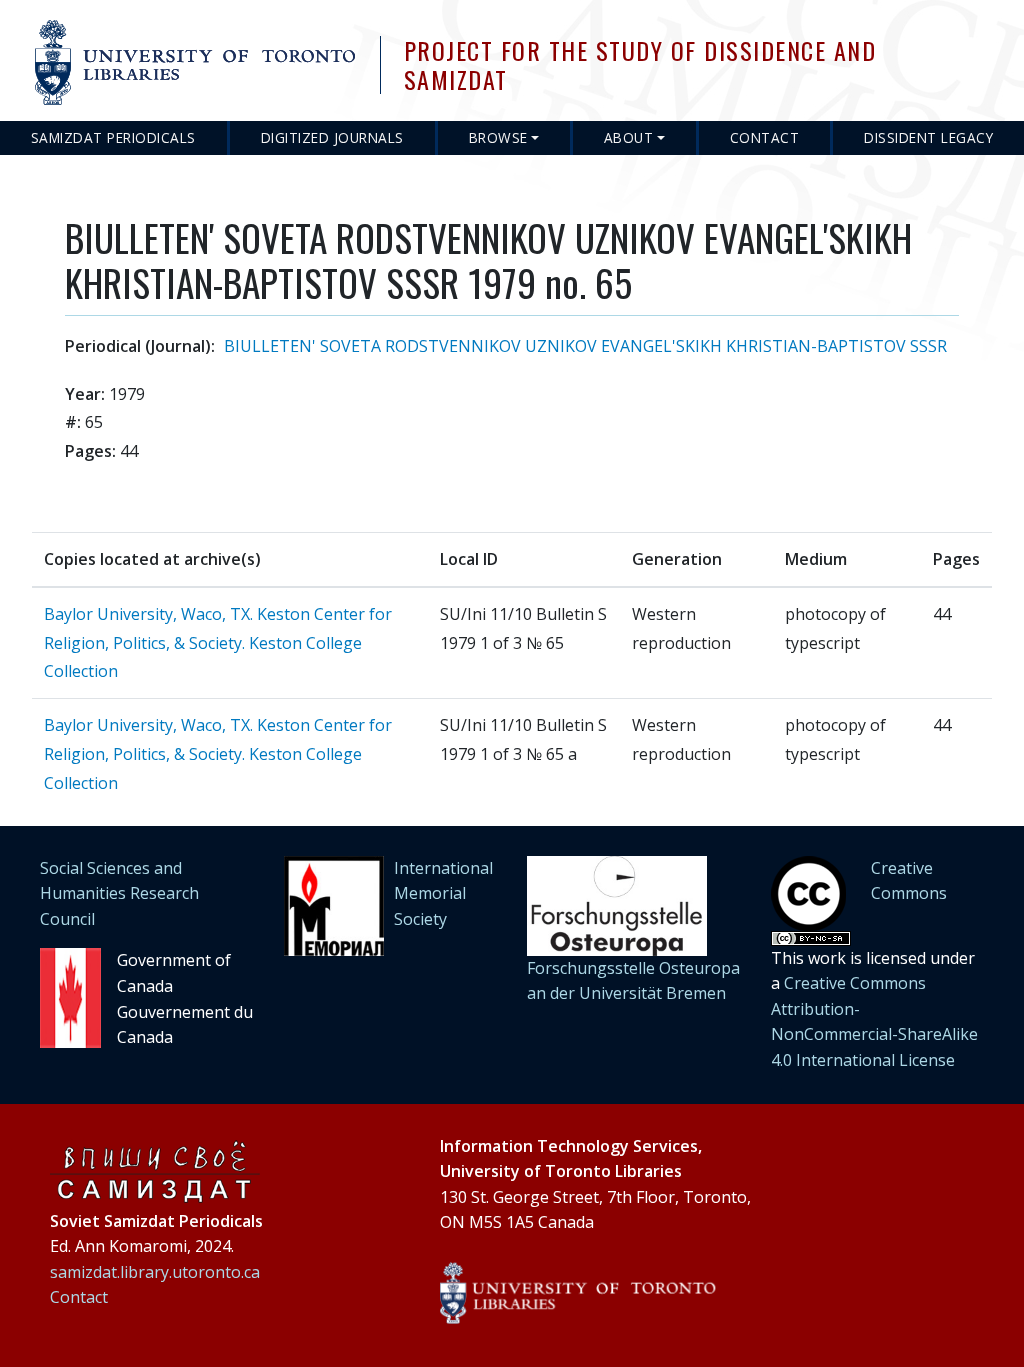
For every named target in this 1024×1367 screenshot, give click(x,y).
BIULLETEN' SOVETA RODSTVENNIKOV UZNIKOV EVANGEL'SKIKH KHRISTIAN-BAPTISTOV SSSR (585, 346)
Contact (765, 137)
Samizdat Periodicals (113, 137)
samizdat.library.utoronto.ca (155, 1272)
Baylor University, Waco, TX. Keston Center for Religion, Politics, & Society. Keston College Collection (218, 643)
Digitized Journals (332, 137)
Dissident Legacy (928, 137)
